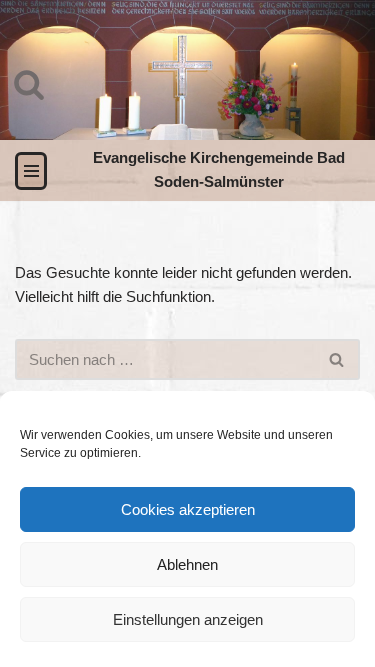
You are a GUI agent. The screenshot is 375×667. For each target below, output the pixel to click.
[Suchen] (29, 84)
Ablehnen (187, 564)
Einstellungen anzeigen (188, 619)
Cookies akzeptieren (188, 509)
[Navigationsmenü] (31, 171)
